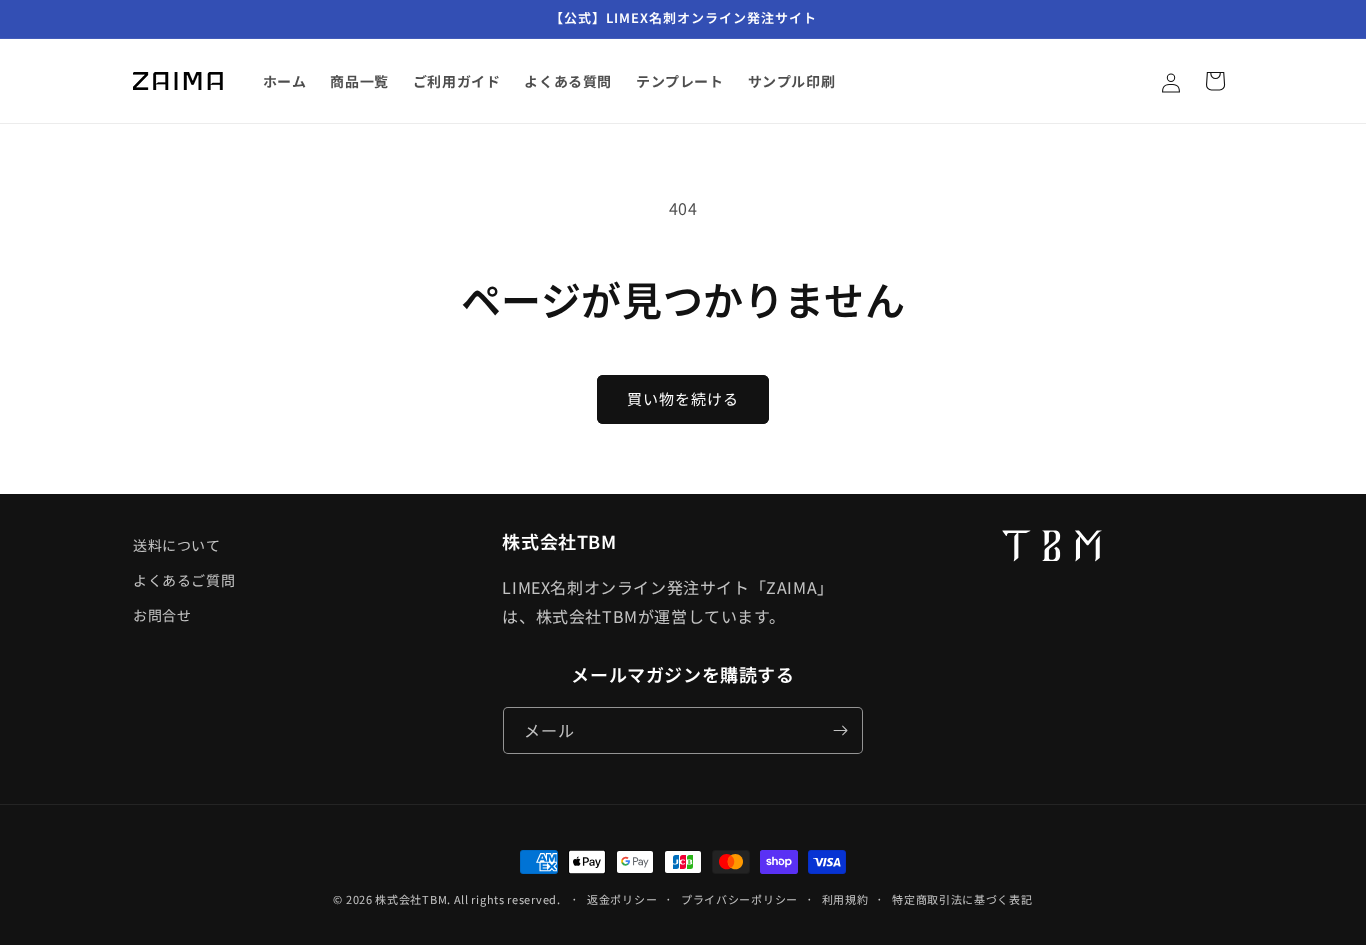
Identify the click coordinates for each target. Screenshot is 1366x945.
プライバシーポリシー (739, 899)
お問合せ (162, 615)
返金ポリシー (622, 899)
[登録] (840, 730)
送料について (177, 545)
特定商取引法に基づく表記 (962, 899)
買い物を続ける (683, 398)
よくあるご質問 (184, 580)
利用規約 (845, 899)
